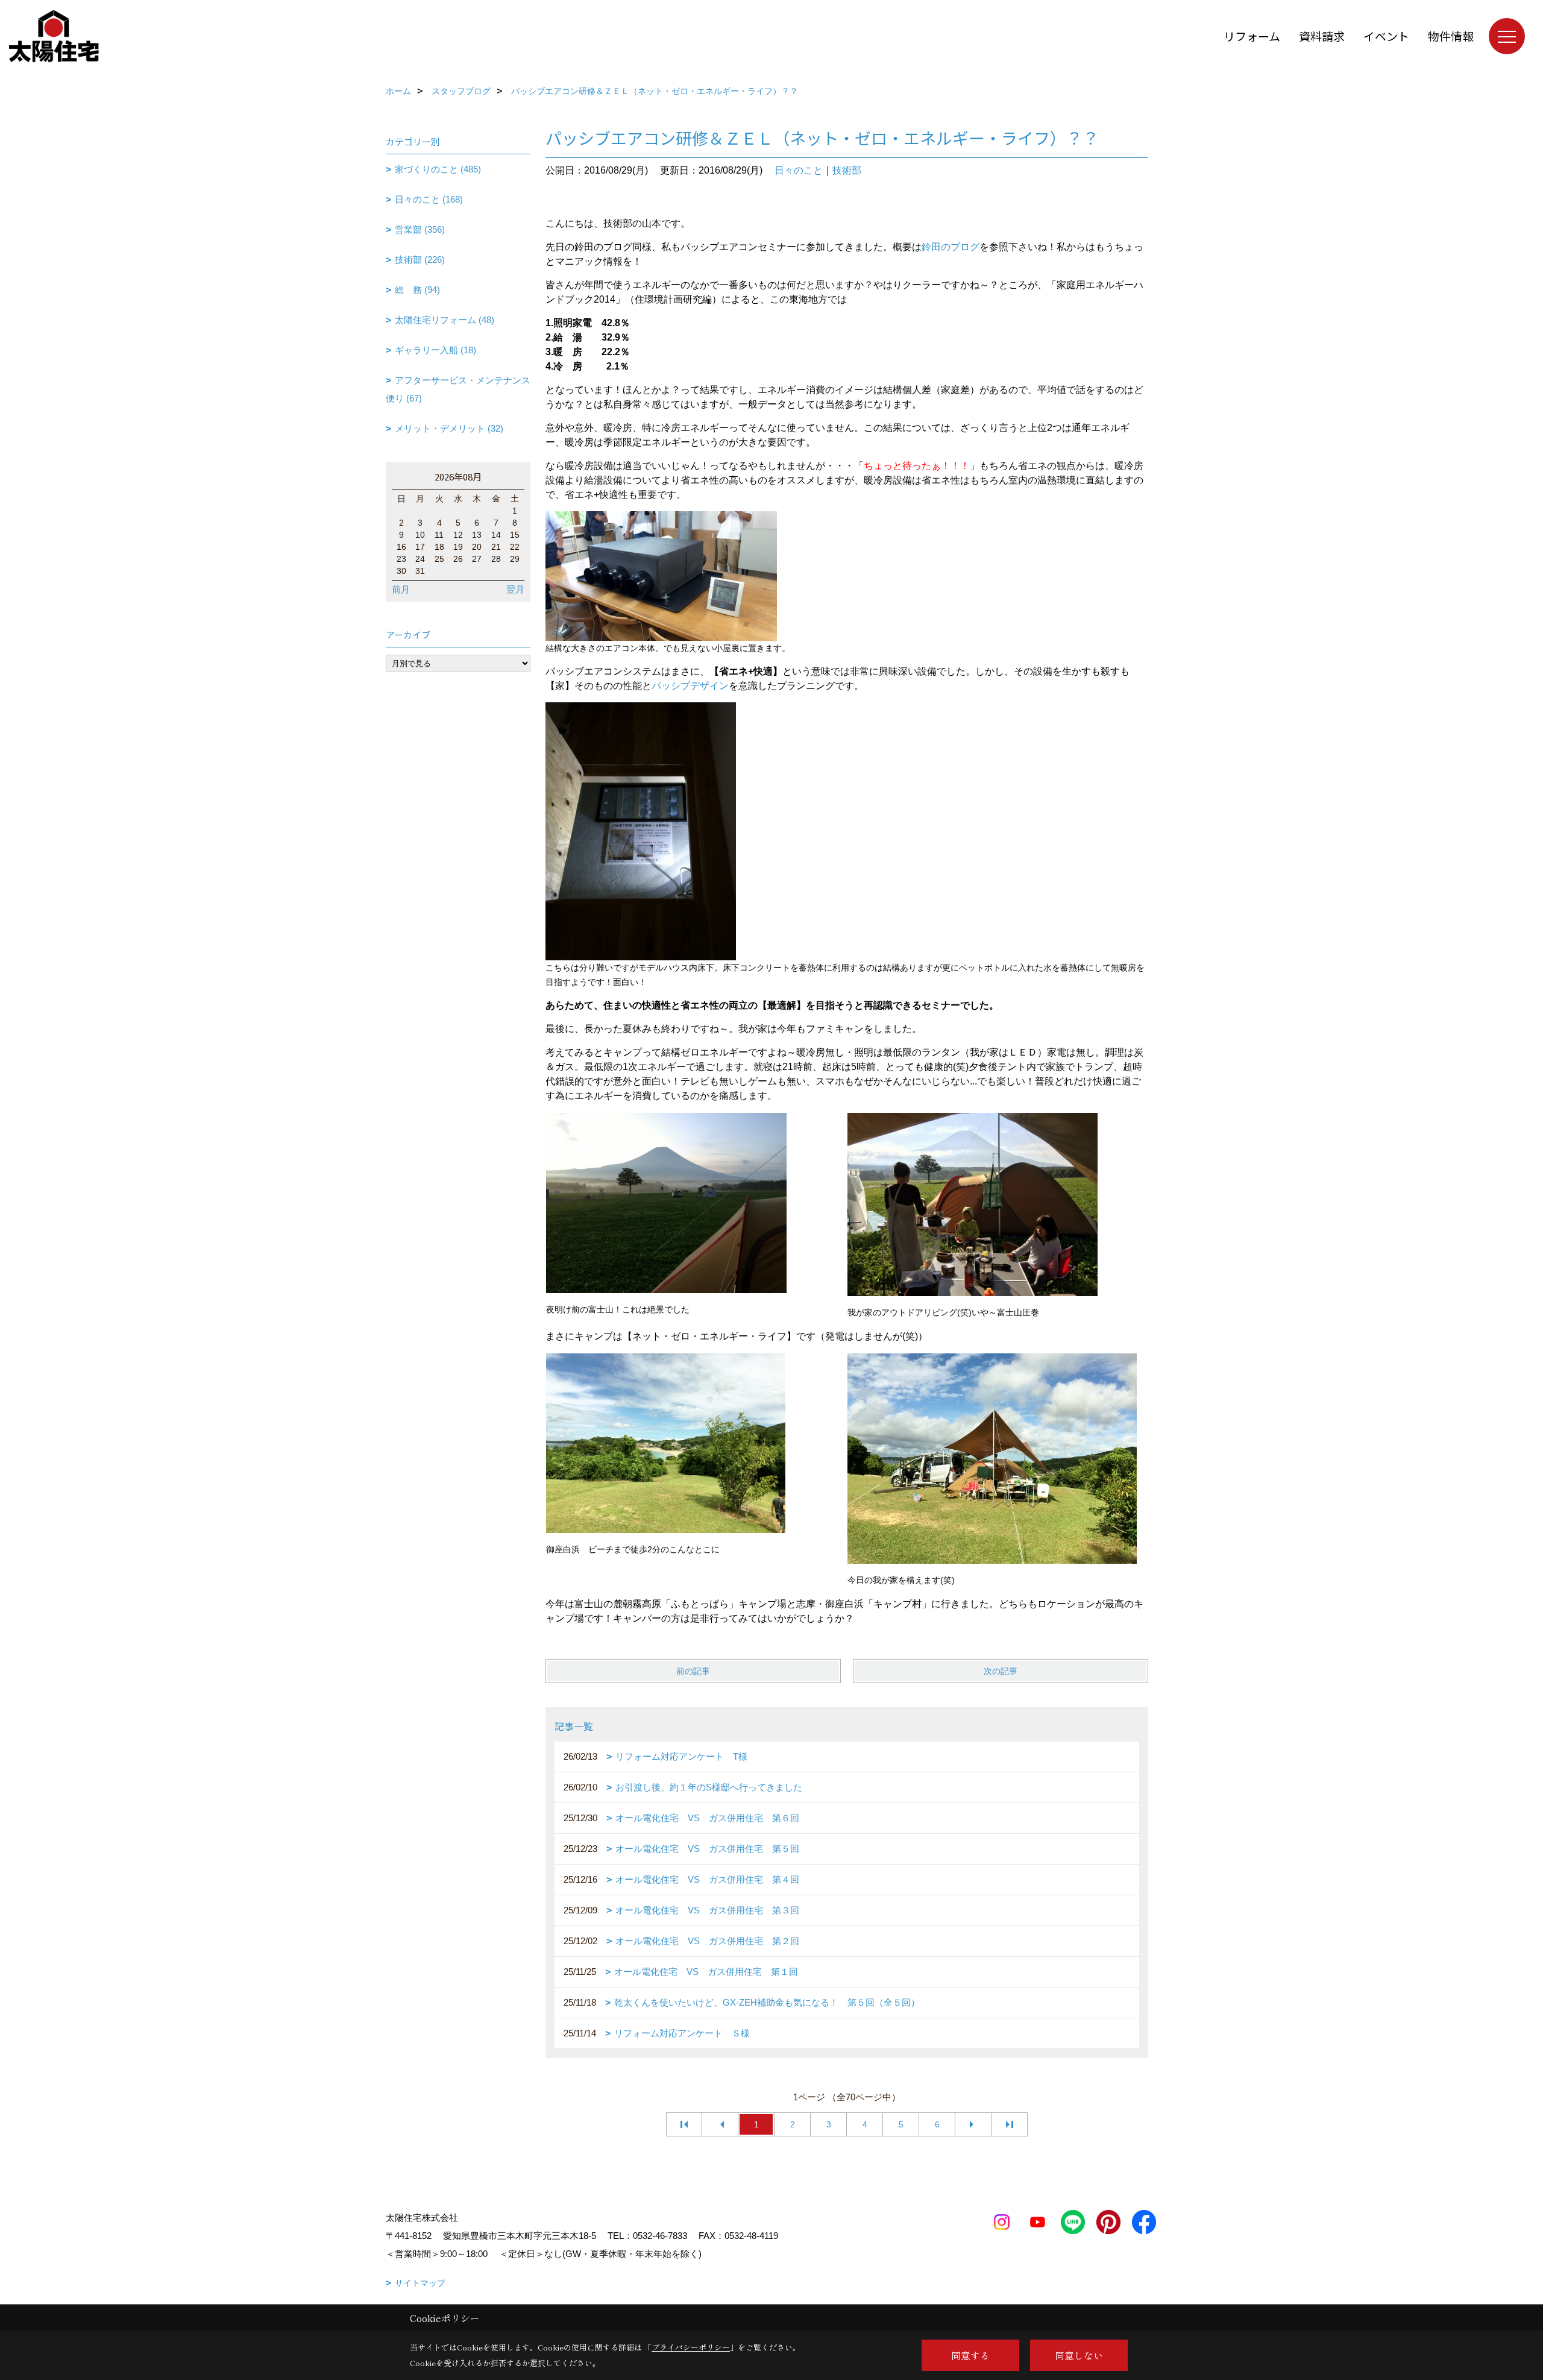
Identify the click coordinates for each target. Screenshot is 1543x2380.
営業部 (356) (420, 229)
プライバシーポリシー (691, 2347)
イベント (1386, 36)
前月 (401, 589)
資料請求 (1322, 36)
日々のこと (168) (429, 199)
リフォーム (1252, 36)
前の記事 (693, 1671)
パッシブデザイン (690, 686)
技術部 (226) (420, 260)
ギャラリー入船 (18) (435, 350)
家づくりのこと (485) (438, 169)
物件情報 (1451, 36)
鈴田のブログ (951, 247)
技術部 (847, 170)
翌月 (515, 589)
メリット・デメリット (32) (449, 428)
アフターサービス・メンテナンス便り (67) (458, 389)
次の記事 (1001, 1671)
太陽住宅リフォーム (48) (445, 320)
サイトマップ (420, 2283)
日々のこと (799, 170)
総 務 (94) (417, 290)
